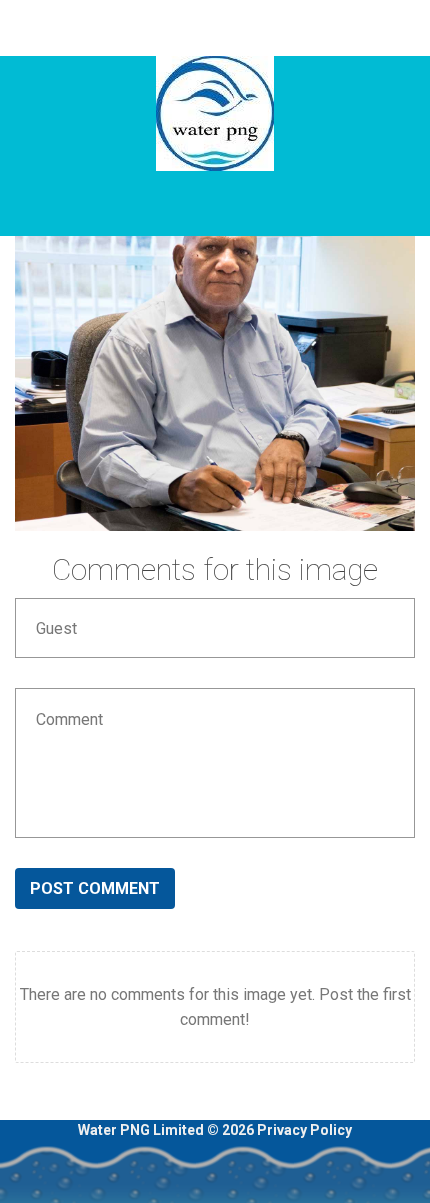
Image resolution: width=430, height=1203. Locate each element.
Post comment (95, 888)
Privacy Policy (304, 1130)
